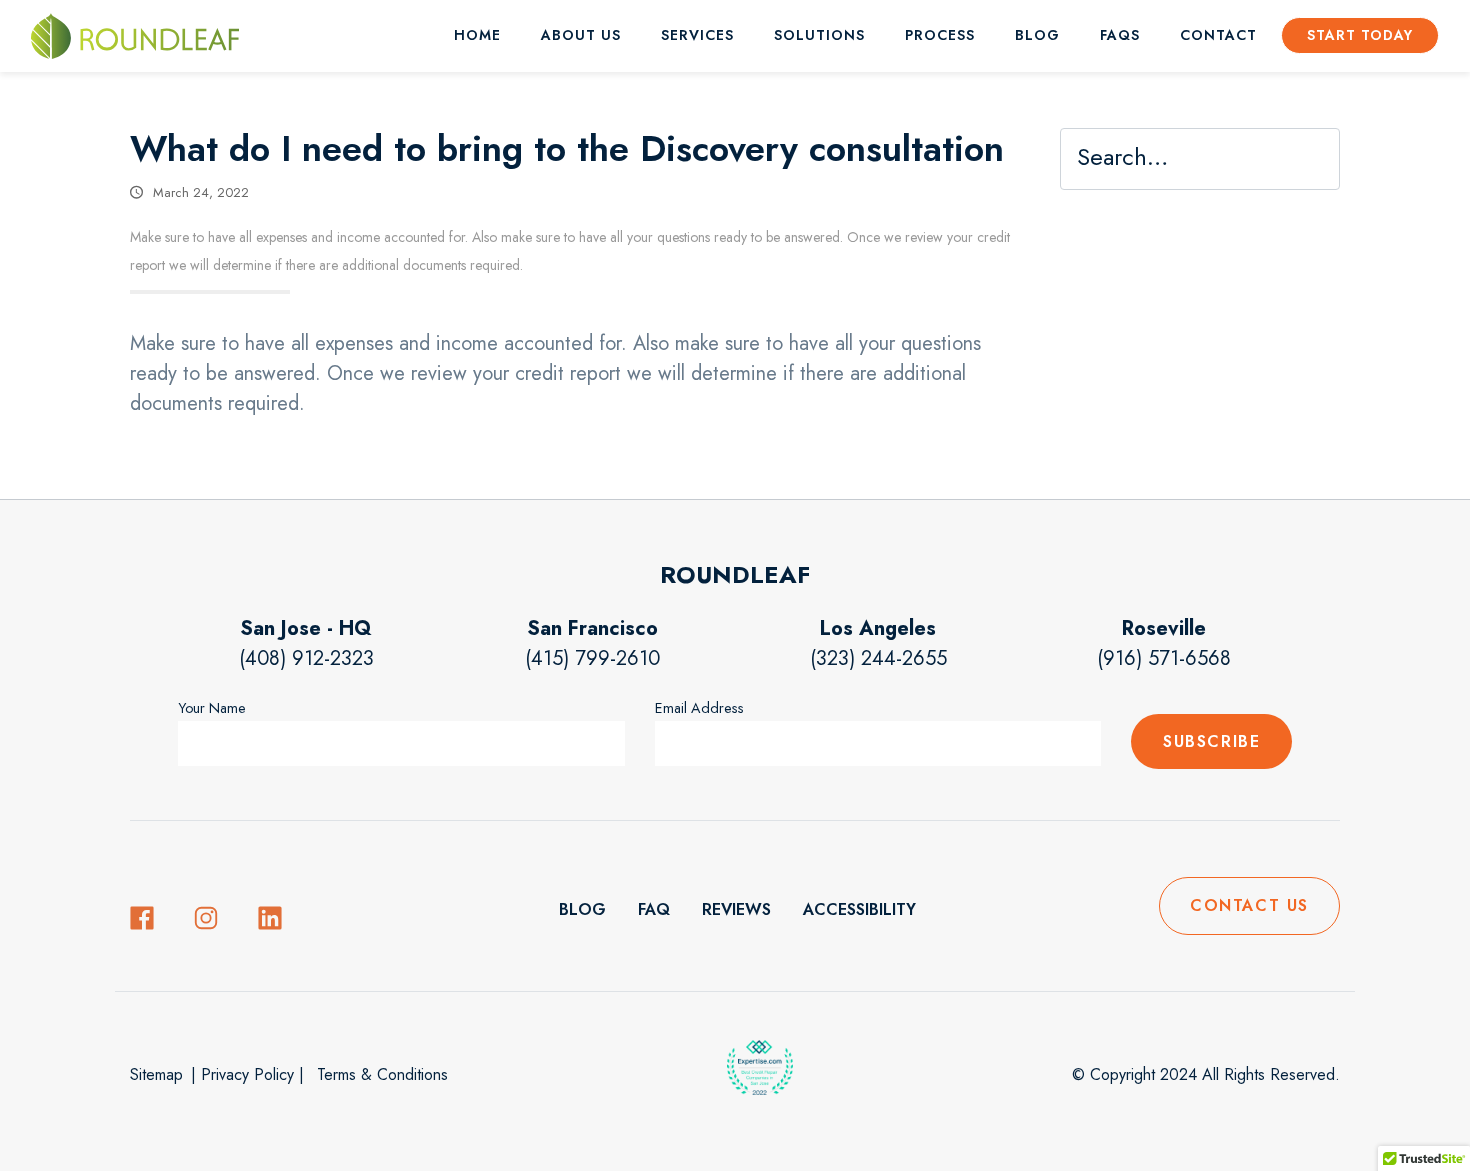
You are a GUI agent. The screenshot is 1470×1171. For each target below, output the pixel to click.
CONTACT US (1249, 905)
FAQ (654, 909)
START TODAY (1360, 35)
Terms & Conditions (380, 1074)
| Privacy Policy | (247, 1074)
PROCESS (940, 35)
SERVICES (697, 35)
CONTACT (1218, 35)
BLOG (1037, 35)
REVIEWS (736, 909)
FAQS (1120, 35)
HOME (477, 35)
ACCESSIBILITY (859, 909)
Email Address (699, 708)
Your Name (212, 708)
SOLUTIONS (819, 35)
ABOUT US (581, 35)
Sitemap (156, 1074)
